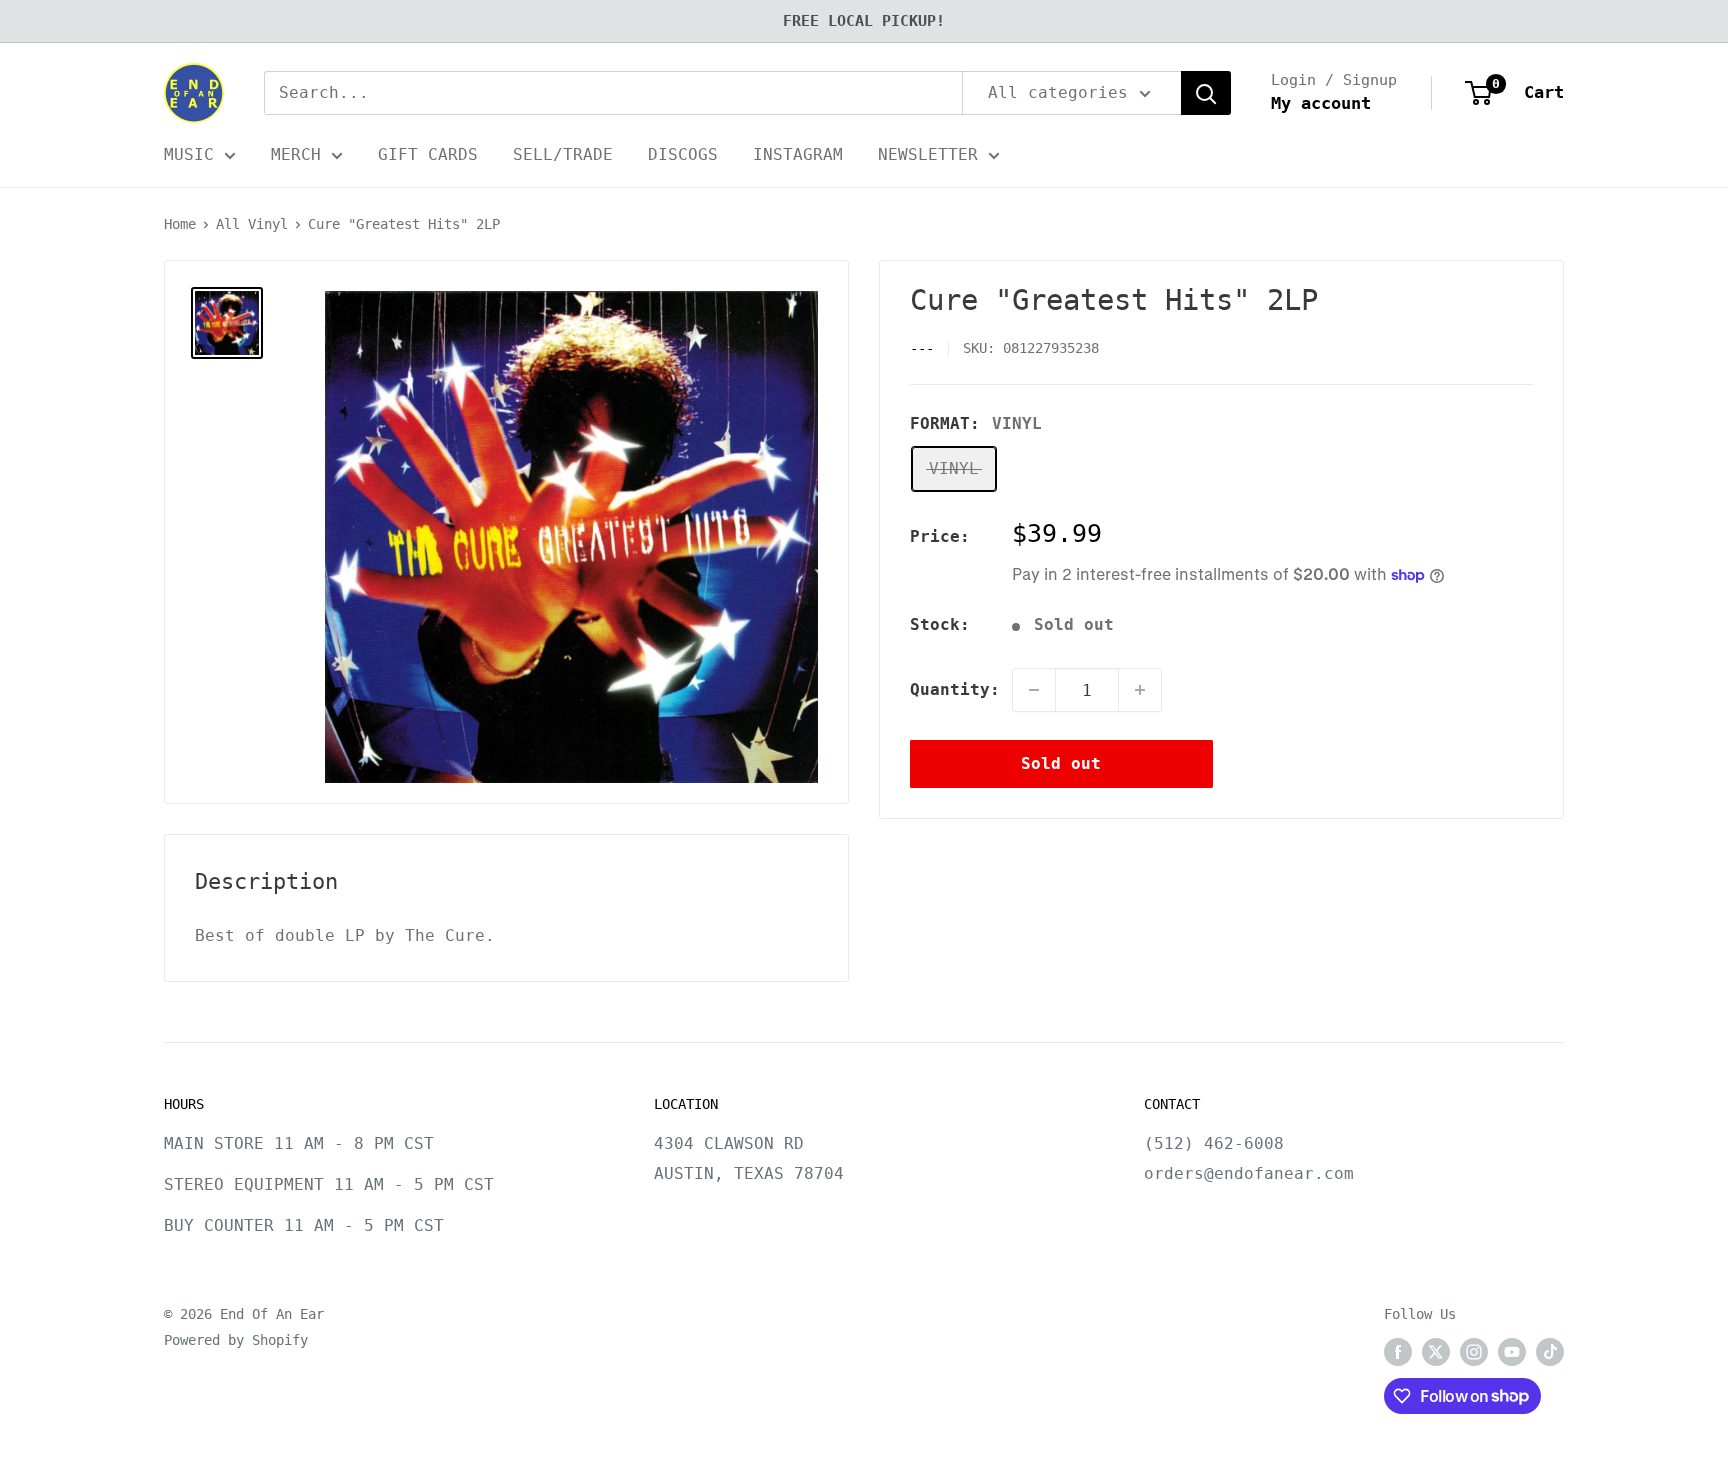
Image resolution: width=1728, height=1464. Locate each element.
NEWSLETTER (928, 154)
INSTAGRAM (798, 154)
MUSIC (189, 154)
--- (922, 349)
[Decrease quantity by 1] (1034, 690)
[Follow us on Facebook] (1398, 1352)
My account (1321, 103)
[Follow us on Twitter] (1436, 1352)
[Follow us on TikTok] (1550, 1352)
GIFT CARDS (428, 154)
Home (180, 224)
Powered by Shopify (236, 1340)
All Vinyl (252, 224)
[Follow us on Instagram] (1474, 1352)
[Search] (1206, 93)
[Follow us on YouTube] (1512, 1352)
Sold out (1061, 763)
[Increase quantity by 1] (1140, 690)
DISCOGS (683, 154)
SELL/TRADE (563, 154)
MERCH (296, 154)
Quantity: (955, 689)
